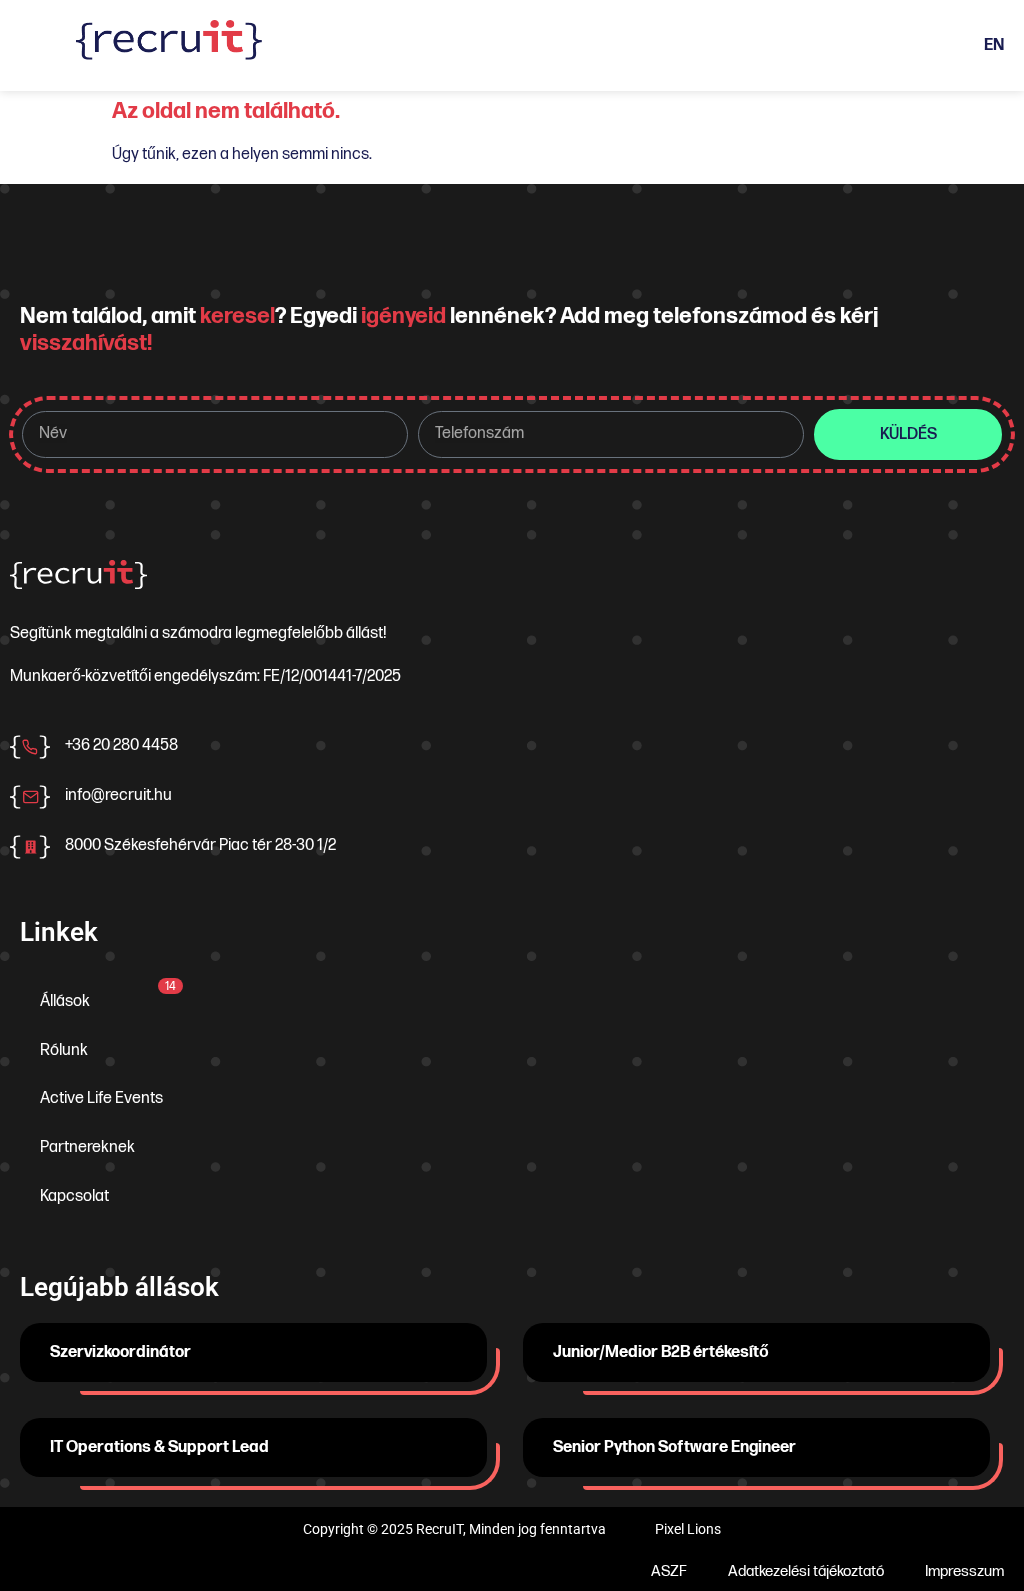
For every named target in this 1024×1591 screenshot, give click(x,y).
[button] (506, 45)
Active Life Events (101, 1098)
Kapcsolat (74, 1196)
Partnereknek (87, 1147)
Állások (108, 995)
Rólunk (64, 1050)
